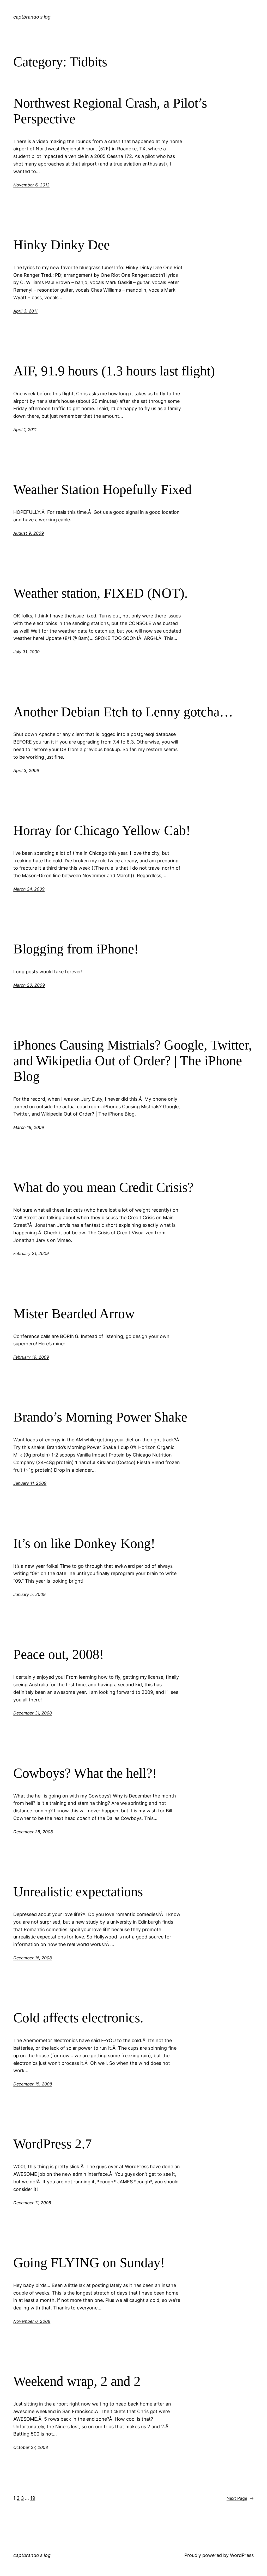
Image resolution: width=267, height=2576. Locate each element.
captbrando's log (32, 17)
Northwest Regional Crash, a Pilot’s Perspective (110, 111)
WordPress (242, 2555)
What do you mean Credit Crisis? (103, 1187)
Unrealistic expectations (78, 1892)
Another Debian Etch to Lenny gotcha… (123, 712)
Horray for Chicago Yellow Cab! (102, 830)
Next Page (240, 2498)
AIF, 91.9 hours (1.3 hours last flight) (114, 371)
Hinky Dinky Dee (62, 245)
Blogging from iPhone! (76, 949)
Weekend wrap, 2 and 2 (77, 2381)
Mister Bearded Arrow (74, 1314)
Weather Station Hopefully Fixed (102, 489)
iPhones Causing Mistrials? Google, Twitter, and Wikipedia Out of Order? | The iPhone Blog (133, 1061)
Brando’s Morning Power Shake (100, 1417)
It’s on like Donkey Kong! (84, 1543)
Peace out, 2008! (59, 1654)
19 (33, 2498)
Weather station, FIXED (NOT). (101, 593)
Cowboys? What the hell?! (85, 1773)
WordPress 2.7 (53, 2144)
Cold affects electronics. (78, 2018)
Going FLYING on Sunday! (89, 2263)
